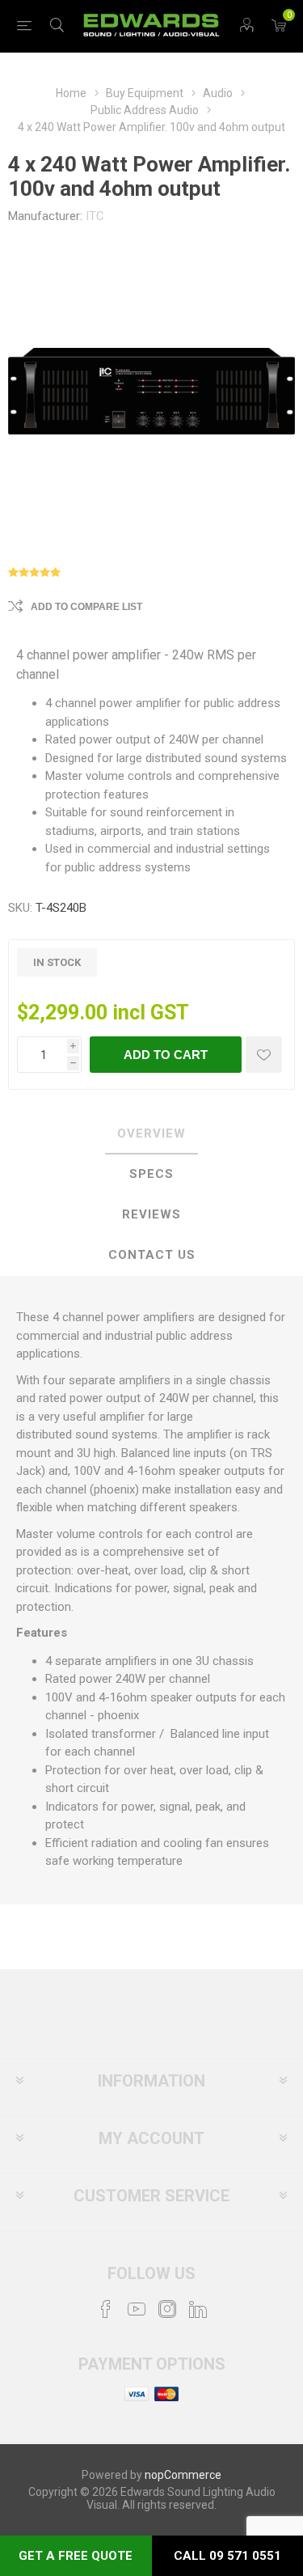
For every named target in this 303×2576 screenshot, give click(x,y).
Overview (151, 1133)
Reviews (151, 1214)
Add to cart (166, 1055)
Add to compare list (86, 607)
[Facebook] (106, 2309)
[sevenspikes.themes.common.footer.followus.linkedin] (198, 2309)
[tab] (151, 1134)
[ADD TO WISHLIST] (264, 1055)
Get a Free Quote (76, 2556)
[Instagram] (167, 2309)
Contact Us (152, 1255)
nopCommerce (183, 2475)
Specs (151, 1174)
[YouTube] (137, 2309)
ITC (95, 216)
